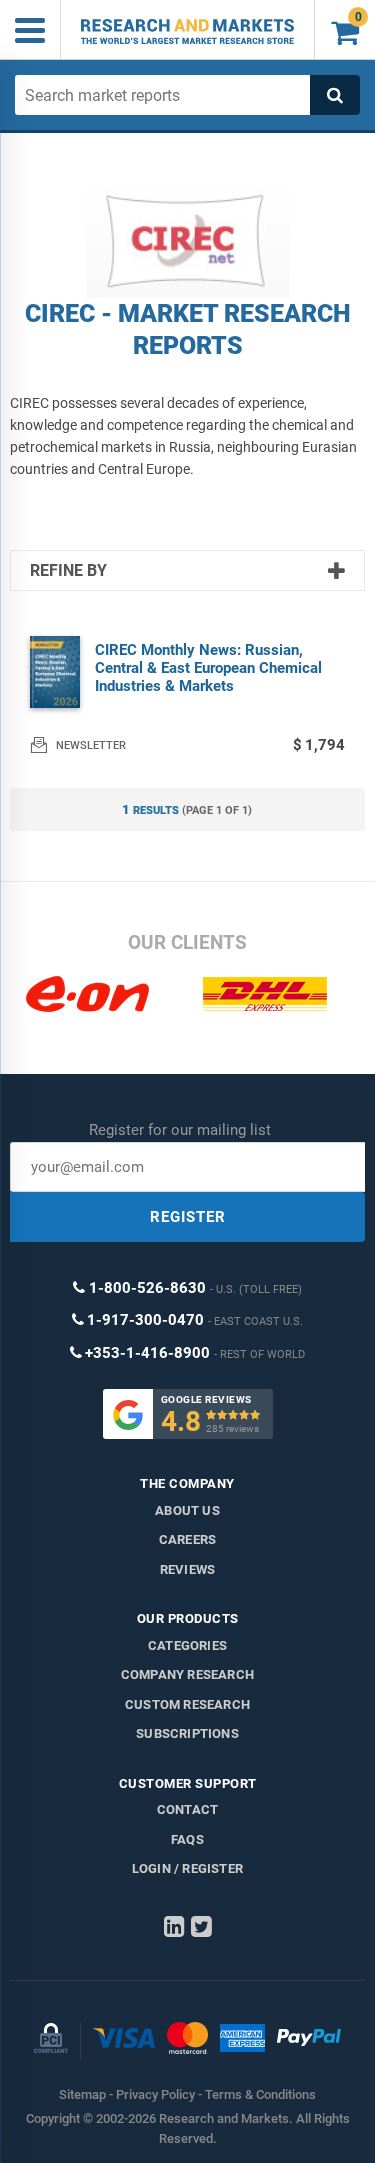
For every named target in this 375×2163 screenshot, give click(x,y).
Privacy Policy (155, 2094)
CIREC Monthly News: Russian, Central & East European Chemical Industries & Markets (208, 668)
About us (187, 1510)
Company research (187, 1674)
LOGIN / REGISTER (187, 1868)
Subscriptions (187, 1733)
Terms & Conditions (260, 2094)
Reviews (187, 1569)
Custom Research (187, 1704)
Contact (187, 1809)
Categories (187, 1645)
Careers (187, 1539)
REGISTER (188, 1217)
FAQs (187, 1839)
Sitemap (82, 2094)
